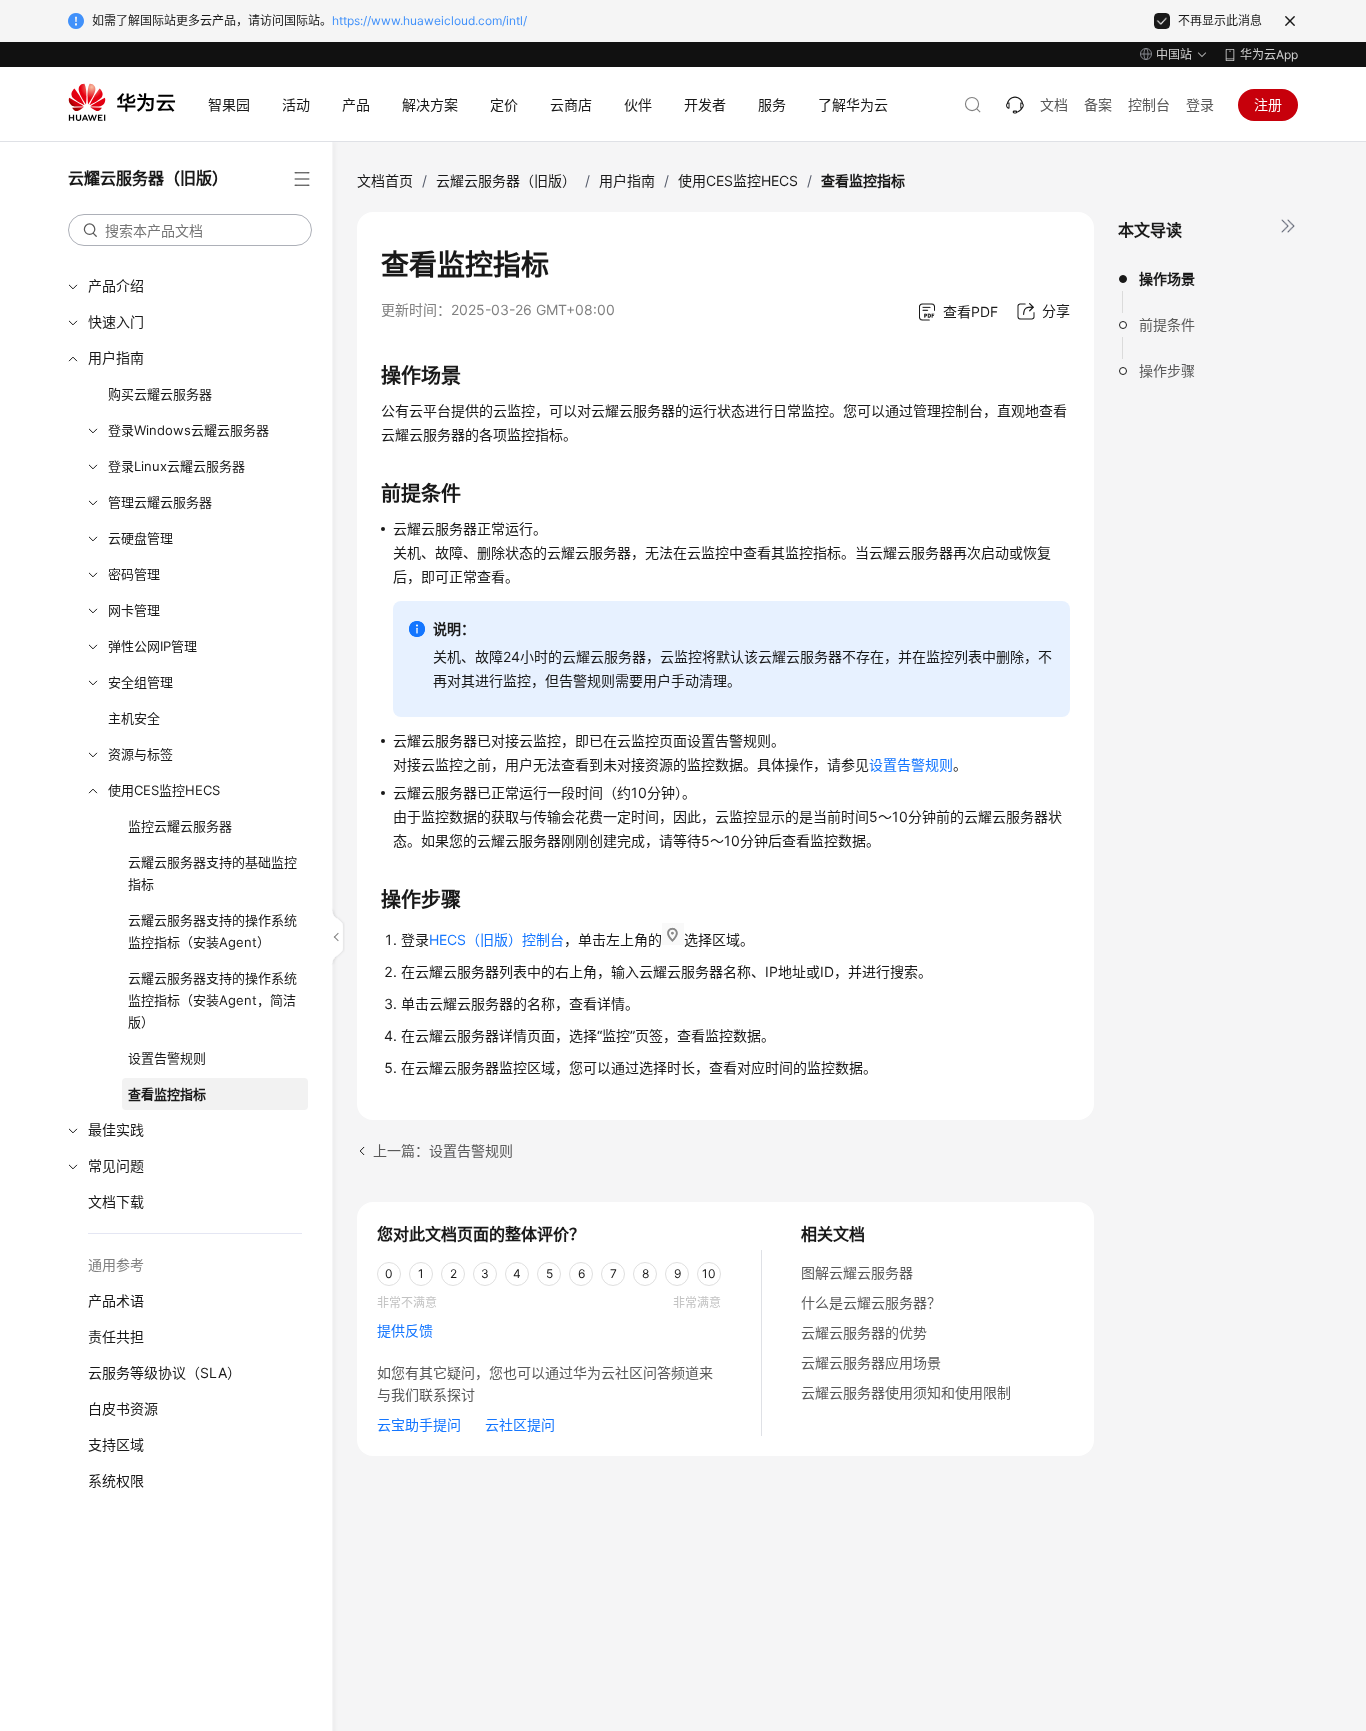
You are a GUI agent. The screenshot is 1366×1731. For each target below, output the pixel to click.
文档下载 (116, 1201)
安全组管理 (140, 682)
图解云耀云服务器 (857, 1272)
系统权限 (116, 1480)
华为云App (1269, 54)
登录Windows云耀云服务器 (188, 430)
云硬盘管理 (140, 538)
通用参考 (116, 1264)
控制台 (1149, 104)
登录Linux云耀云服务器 (176, 466)
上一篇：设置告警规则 (443, 1150)
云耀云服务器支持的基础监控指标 (212, 873)
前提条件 (1167, 324)
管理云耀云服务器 (160, 502)
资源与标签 (140, 754)
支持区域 (116, 1444)
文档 (1054, 104)
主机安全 (134, 718)
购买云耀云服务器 (160, 394)
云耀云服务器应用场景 (871, 1362)
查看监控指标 (167, 1094)
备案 (1098, 104)
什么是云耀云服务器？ (871, 1302)
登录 (1200, 104)
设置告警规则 (167, 1058)
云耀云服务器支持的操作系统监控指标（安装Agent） (212, 931)
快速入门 (116, 321)
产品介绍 (116, 285)
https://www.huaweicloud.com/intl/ (429, 20)
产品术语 (116, 1300)
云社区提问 (520, 1424)
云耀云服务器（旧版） (506, 180)
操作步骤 (1167, 370)
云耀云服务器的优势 (864, 1332)
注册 (1268, 104)
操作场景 (1167, 278)
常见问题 (116, 1165)
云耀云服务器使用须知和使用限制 (906, 1392)
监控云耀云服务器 (180, 826)
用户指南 (116, 357)
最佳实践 (116, 1129)
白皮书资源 (123, 1408)
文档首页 (385, 180)
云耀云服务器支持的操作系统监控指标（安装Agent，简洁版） (212, 1000)
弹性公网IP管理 (152, 646)
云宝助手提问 (419, 1424)
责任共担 (116, 1336)
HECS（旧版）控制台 (496, 939)
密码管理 (134, 574)
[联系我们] (1015, 105)
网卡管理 (134, 610)
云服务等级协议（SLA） (164, 1372)
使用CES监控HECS (164, 790)
